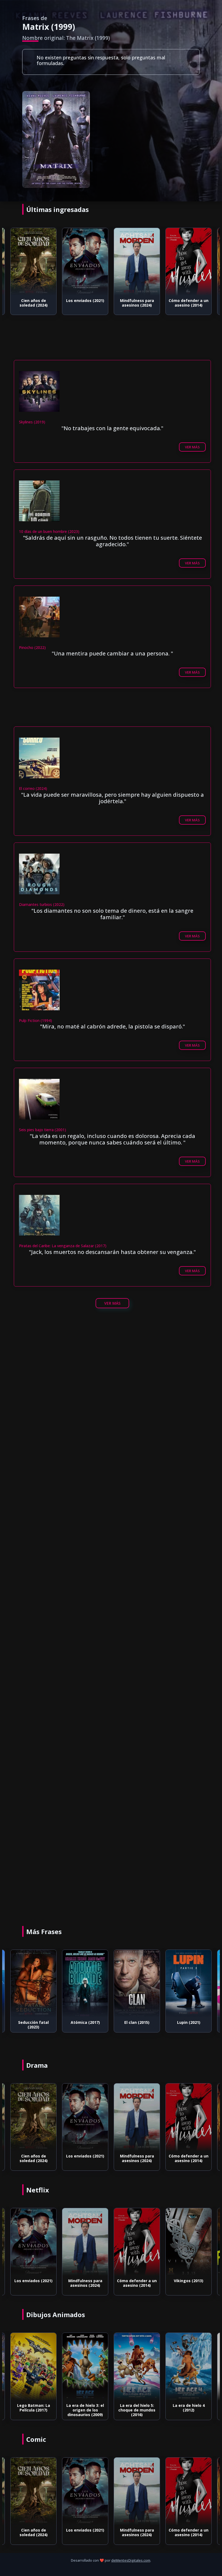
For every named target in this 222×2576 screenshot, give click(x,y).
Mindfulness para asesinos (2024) (85, 303)
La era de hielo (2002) (189, 2408)
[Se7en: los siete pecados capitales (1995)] (189, 262)
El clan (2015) (85, 2022)
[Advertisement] (116, 345)
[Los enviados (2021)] (33, 262)
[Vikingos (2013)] (137, 2242)
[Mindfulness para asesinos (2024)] (85, 262)
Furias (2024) (189, 2281)
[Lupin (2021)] (137, 1984)
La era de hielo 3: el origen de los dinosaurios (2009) (33, 2410)
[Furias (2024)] (189, 2242)
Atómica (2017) (34, 2022)
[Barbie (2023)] (189, 1984)
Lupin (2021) (137, 2022)
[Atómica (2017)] (33, 1984)
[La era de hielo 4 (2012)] (137, 2367)
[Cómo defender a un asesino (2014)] (137, 262)
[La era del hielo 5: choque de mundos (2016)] (85, 2367)
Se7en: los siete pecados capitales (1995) (189, 305)
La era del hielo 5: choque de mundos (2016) (85, 2410)
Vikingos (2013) (137, 2281)
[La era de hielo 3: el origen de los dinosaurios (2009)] (33, 2367)
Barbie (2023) (189, 2022)
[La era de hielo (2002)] (189, 2367)
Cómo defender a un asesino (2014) (137, 303)
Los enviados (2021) (33, 300)
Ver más (192, 447)
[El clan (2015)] (85, 1984)
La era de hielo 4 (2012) (137, 2408)
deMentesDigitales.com (131, 2560)
